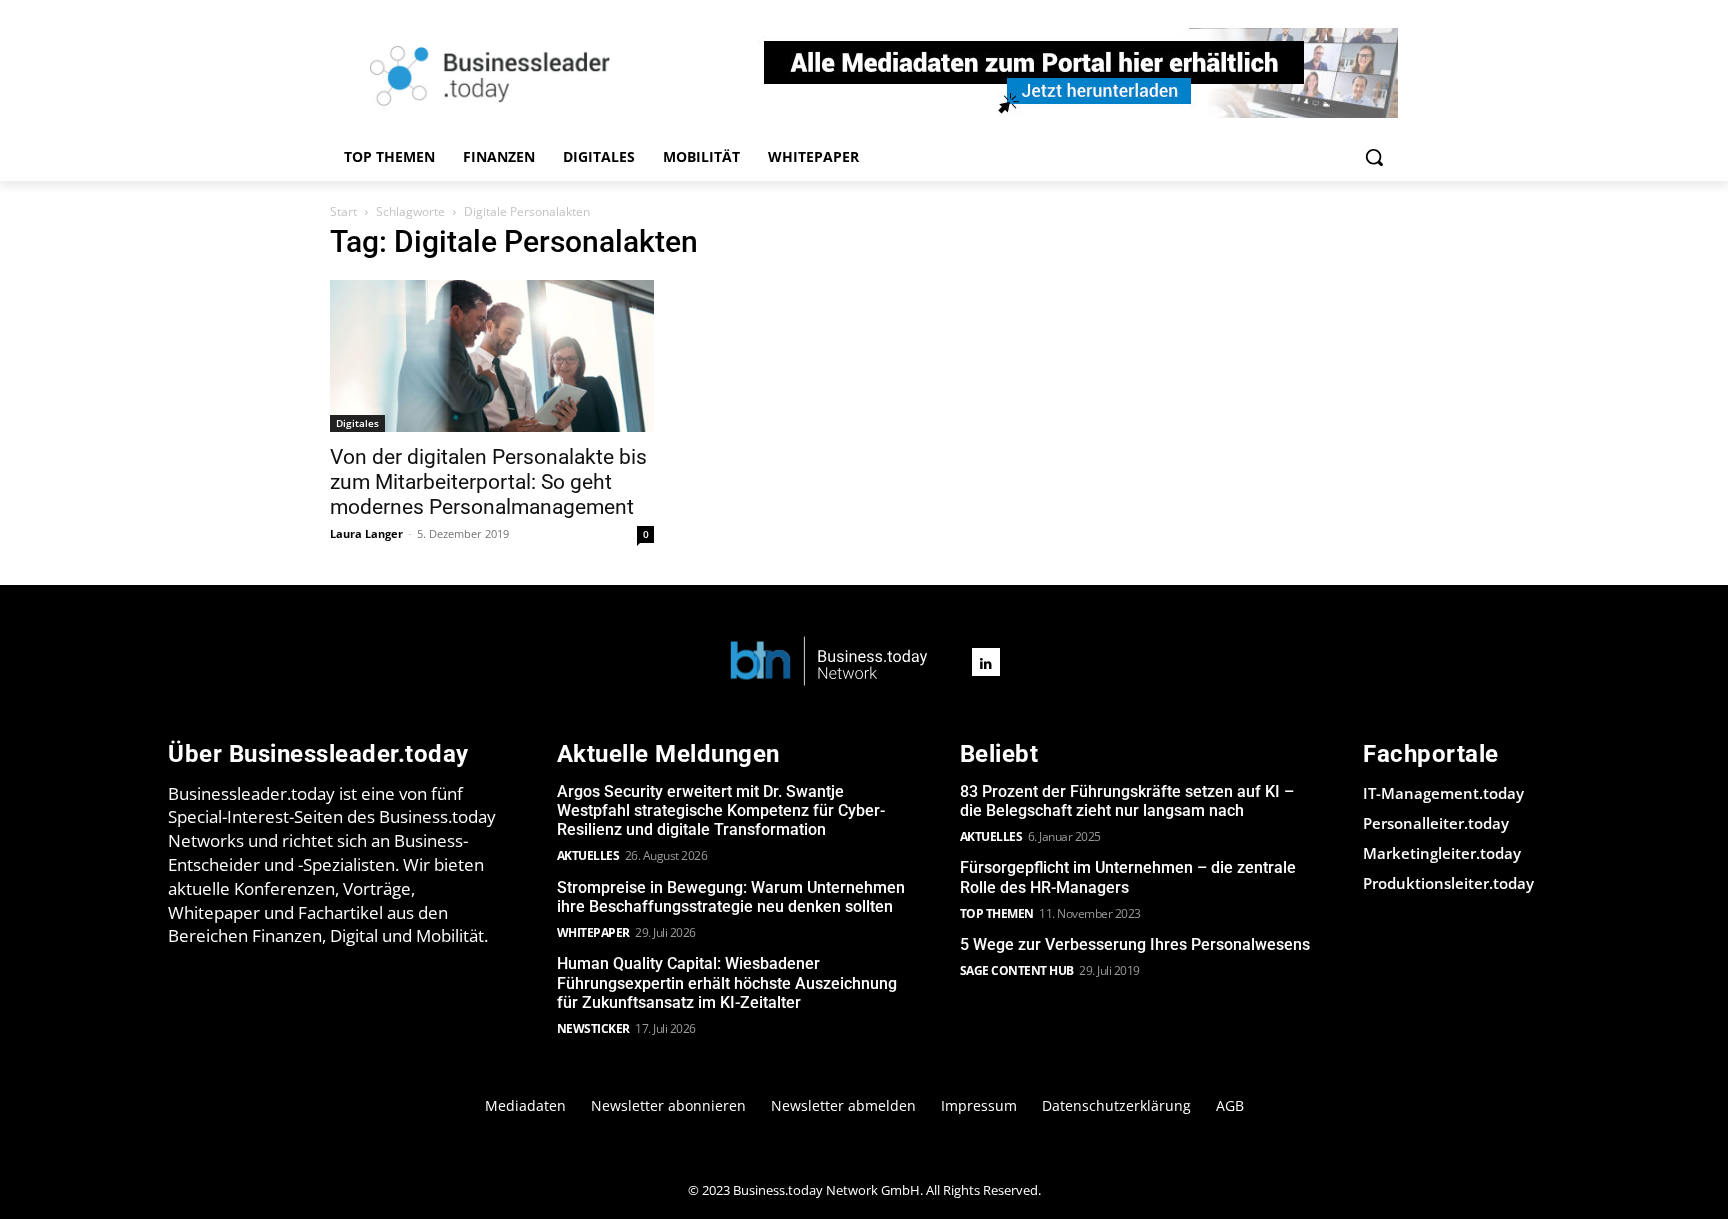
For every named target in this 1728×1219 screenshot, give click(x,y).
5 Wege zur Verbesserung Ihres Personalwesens (1135, 944)
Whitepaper (593, 932)
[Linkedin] (986, 662)
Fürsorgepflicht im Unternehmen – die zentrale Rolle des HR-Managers (1128, 877)
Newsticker (593, 1028)
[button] (1374, 157)
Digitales (357, 423)
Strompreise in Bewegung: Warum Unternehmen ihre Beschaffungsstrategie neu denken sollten (731, 897)
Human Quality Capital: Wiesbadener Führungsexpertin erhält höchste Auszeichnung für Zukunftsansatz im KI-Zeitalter (727, 982)
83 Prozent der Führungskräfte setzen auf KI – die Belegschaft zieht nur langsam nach (1127, 801)
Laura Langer (366, 533)
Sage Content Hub (1017, 970)
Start (343, 211)
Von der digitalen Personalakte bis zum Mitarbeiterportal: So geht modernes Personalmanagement (488, 482)
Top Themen (997, 913)
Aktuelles (588, 855)
